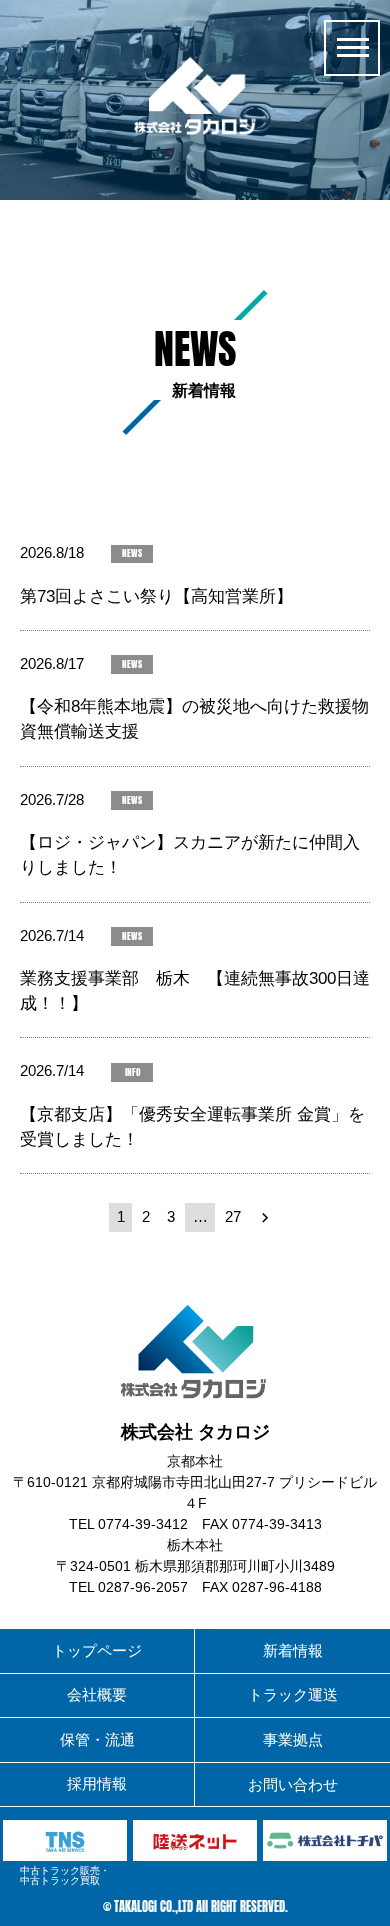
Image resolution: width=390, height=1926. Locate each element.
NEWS (132, 553)
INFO (132, 1072)
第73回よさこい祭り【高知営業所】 (156, 596)
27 (233, 1217)
